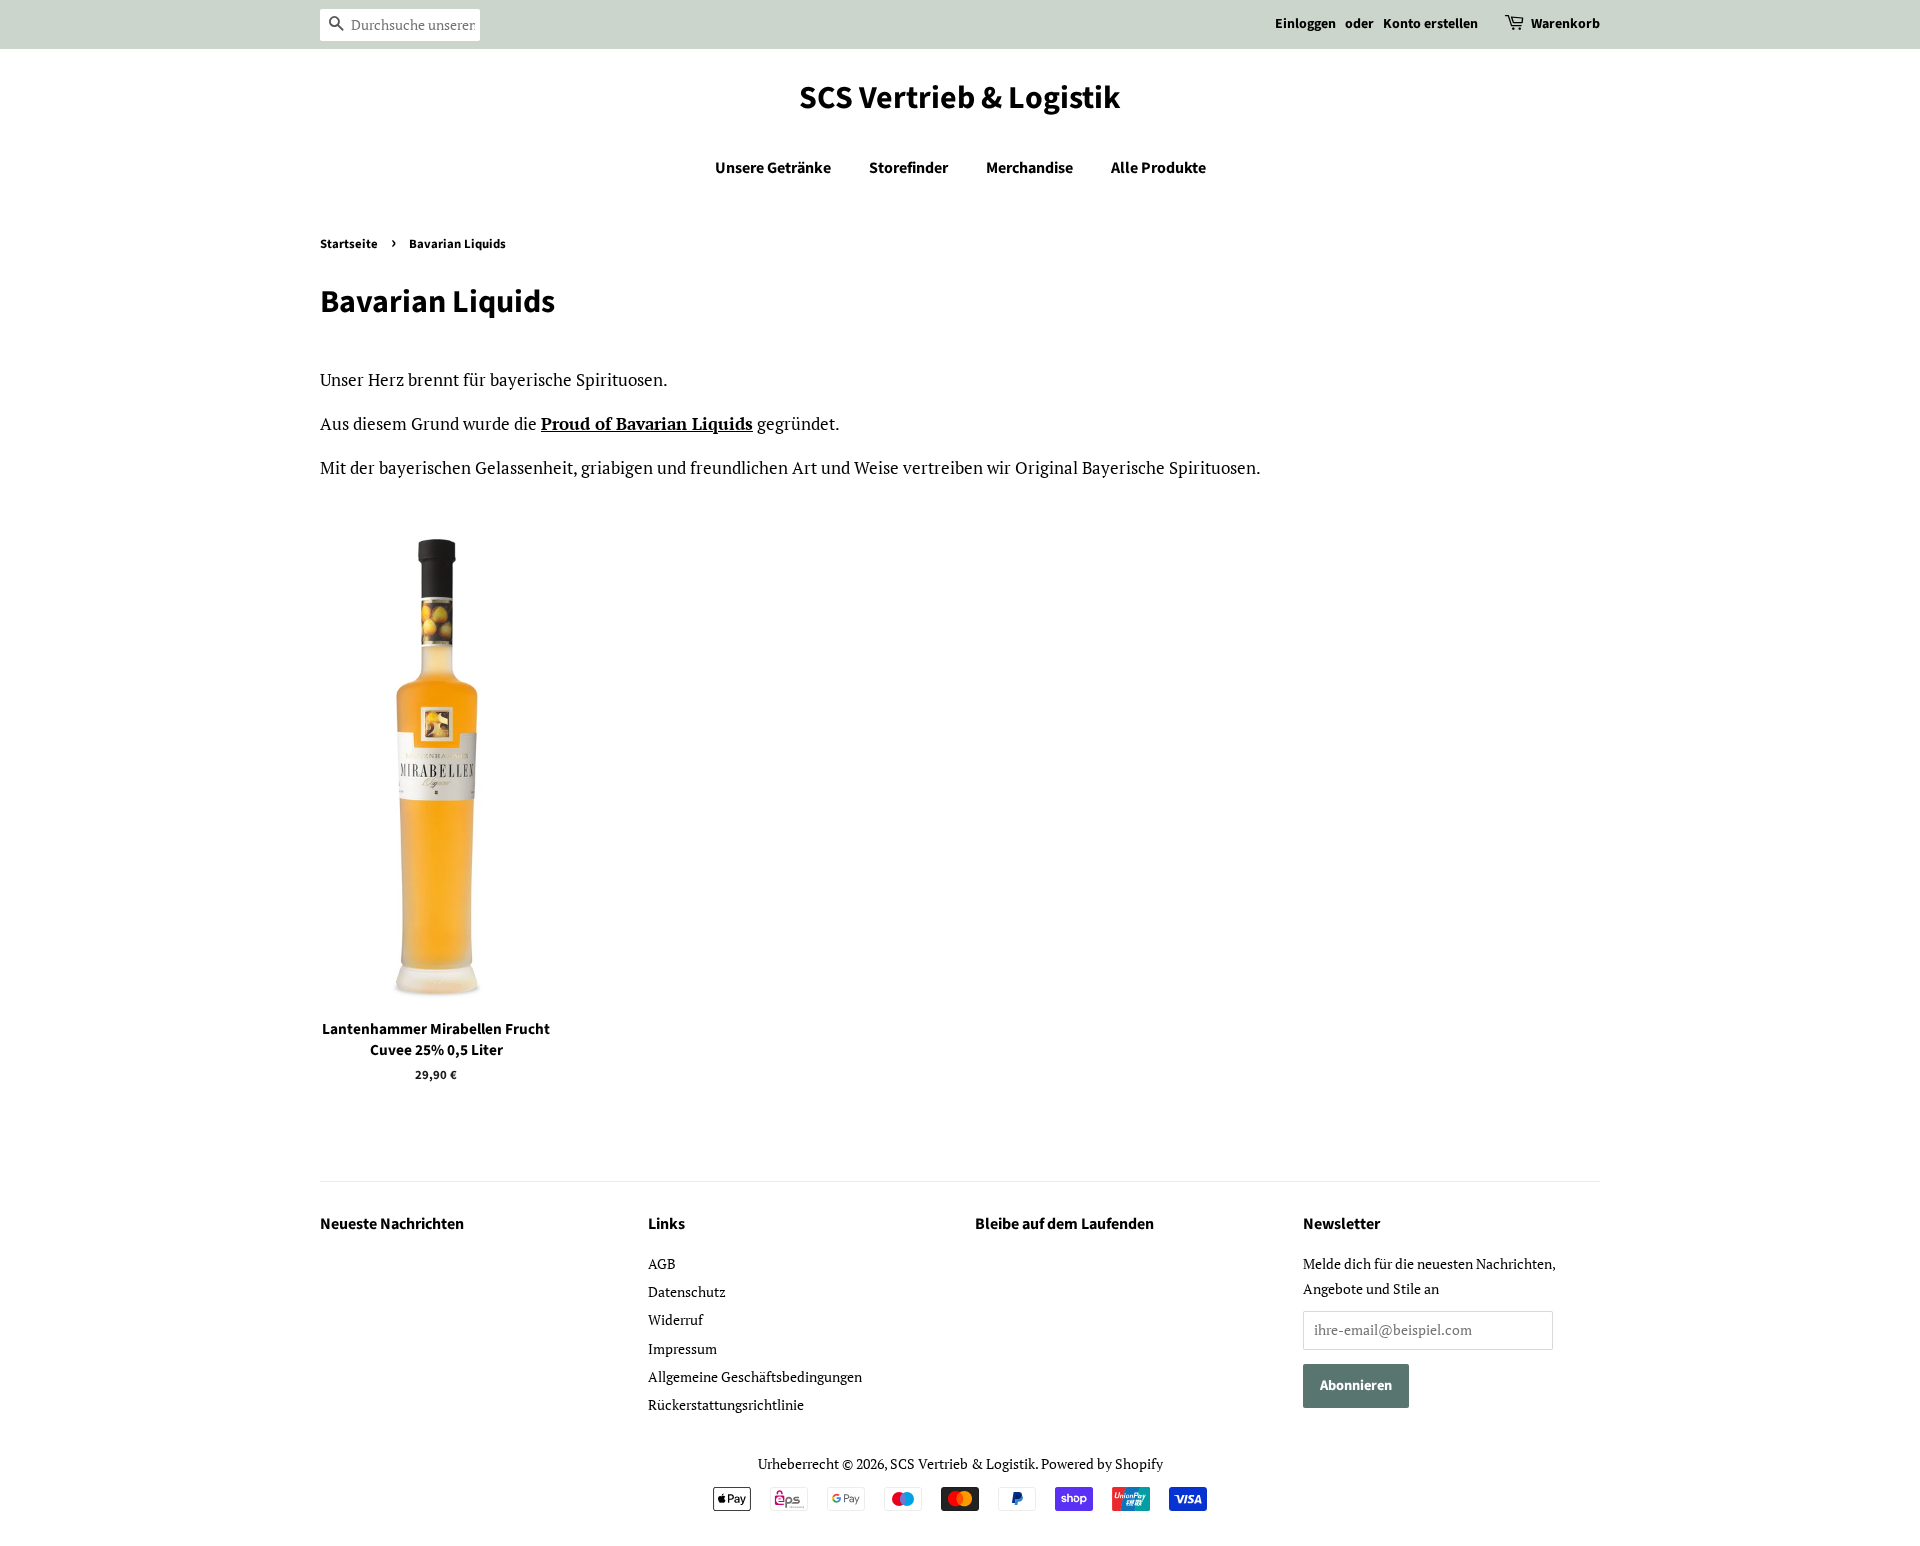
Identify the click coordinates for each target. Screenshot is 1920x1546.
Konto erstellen (1430, 24)
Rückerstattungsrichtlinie (726, 1404)
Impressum (682, 1348)
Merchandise (1029, 168)
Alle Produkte (1158, 168)
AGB (662, 1263)
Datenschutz (687, 1291)
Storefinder (908, 168)
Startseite (349, 244)
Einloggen (1305, 24)
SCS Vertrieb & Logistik (960, 98)
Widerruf (675, 1319)
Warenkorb (1565, 24)
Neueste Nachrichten (392, 1224)
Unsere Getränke (773, 168)
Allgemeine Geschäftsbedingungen (755, 1376)
